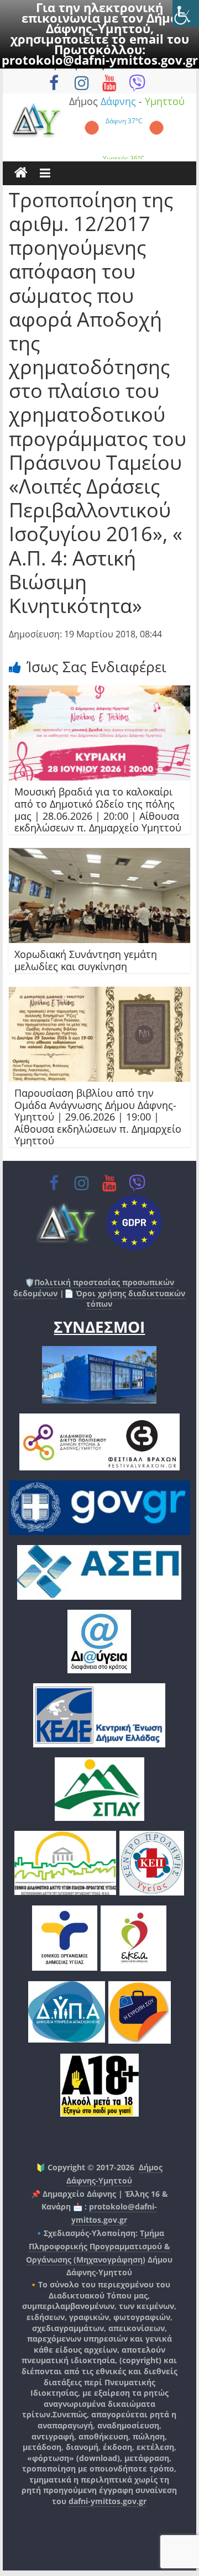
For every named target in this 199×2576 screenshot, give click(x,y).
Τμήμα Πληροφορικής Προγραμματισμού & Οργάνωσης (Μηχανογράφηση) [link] (98, 2246)
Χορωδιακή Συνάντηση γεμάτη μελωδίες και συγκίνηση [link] (86, 960)
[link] (186, 13)
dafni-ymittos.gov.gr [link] (108, 2501)
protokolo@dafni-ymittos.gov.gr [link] (100, 60)
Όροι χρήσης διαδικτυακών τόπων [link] (129, 1299)
